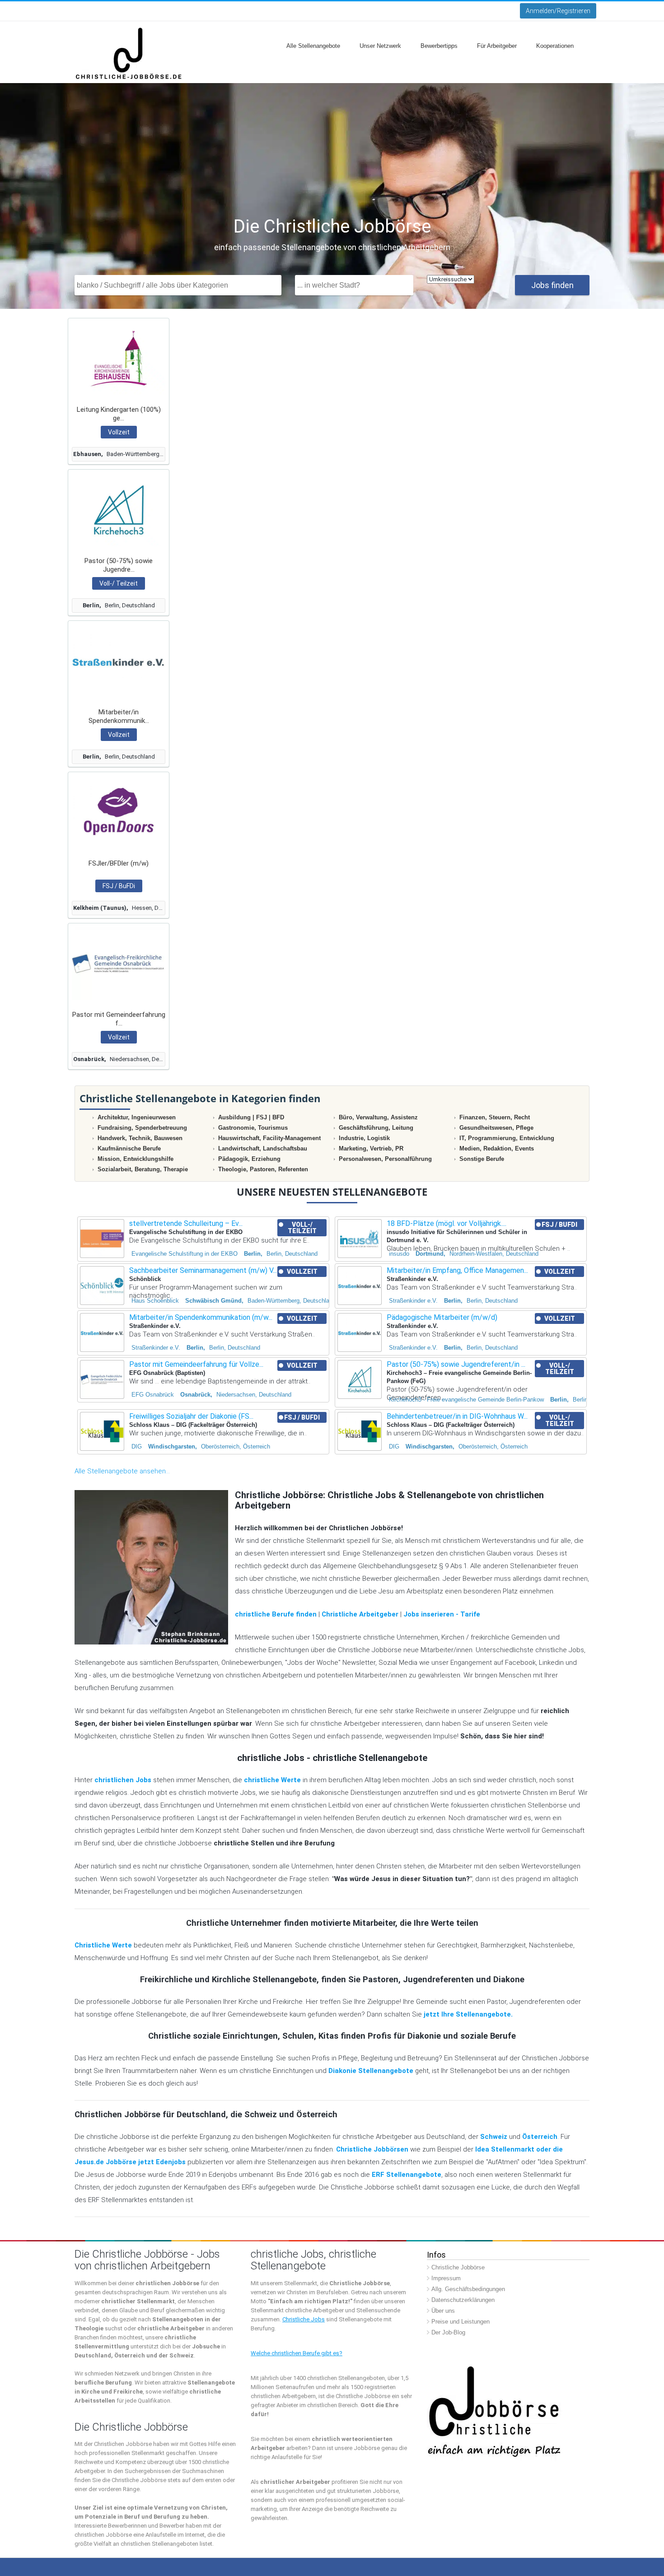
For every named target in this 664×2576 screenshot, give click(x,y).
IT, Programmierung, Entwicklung (507, 1138)
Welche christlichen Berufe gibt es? (297, 2353)
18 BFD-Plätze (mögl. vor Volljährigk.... (447, 1223)
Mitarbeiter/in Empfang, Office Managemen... (457, 1270)
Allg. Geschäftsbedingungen (468, 2289)
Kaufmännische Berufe (129, 1148)
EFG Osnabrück (153, 1395)
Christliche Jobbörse (458, 2267)
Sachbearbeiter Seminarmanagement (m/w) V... (203, 1270)
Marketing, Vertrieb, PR (371, 1148)
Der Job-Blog (448, 2332)
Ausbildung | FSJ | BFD (251, 1117)
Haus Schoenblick (155, 1301)
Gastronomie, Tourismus (253, 1128)
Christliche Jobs (304, 2319)
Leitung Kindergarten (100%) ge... (119, 414)
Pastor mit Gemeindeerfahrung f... (119, 1019)
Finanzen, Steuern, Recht (495, 1117)
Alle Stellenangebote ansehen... (122, 1471)
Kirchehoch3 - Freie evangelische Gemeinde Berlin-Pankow (466, 1400)
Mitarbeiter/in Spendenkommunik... (119, 716)
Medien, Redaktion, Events (497, 1148)
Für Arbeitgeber (497, 46)
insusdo (399, 1254)
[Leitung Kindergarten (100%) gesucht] (119, 358)
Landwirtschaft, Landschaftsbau (263, 1148)
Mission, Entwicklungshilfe (136, 1159)
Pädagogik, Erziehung (249, 1159)
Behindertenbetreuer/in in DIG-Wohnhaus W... (457, 1416)
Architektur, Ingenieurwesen (137, 1117)
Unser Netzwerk (380, 46)
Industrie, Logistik (364, 1138)
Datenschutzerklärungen (463, 2300)
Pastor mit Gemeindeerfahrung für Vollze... (196, 1364)
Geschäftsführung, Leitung (376, 1128)
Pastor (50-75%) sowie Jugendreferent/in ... (456, 1364)
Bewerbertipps (439, 46)
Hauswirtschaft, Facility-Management (269, 1138)
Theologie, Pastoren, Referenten (263, 1169)
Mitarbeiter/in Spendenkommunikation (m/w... (201, 1317)
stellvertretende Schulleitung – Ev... (186, 1223)
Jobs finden (552, 285)
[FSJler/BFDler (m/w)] (119, 812)
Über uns (443, 2311)
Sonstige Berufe (482, 1159)
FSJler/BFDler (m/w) (119, 863)
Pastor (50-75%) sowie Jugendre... (119, 565)
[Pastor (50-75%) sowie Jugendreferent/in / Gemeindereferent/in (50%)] (119, 510)
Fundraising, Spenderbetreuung (142, 1128)
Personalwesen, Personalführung (385, 1159)
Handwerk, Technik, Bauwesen (140, 1138)
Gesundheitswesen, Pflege (496, 1128)
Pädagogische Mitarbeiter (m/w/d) (442, 1317)
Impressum (446, 2278)
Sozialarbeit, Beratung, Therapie (143, 1169)
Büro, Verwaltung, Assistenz (378, 1117)
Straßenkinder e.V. (413, 1301)
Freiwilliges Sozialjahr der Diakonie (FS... (191, 1416)
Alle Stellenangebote (313, 46)
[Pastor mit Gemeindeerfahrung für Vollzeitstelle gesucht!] (119, 963)
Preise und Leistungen (461, 2322)
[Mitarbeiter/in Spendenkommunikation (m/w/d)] (119, 661)
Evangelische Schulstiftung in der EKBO (185, 1254)
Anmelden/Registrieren (558, 11)
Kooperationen (555, 46)
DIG (137, 1446)
